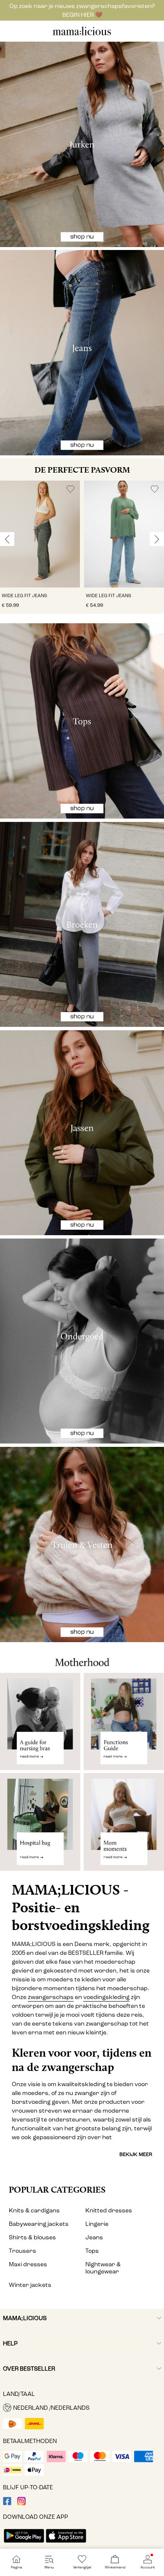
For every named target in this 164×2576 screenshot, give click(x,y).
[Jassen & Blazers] (82, 1133)
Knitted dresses (109, 2210)
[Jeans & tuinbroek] (82, 353)
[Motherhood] (82, 1657)
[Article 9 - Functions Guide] (124, 1721)
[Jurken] (82, 144)
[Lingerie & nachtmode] (82, 1341)
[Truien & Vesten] (82, 1545)
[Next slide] (157, 539)
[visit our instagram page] (21, 2503)
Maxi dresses (28, 2264)
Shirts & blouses (32, 2237)
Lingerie (97, 2224)
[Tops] (82, 721)
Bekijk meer (136, 2154)
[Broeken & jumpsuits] (82, 925)
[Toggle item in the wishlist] (70, 489)
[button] (40, 534)
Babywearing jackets (39, 2224)
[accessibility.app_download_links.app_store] (66, 2543)
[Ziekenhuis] (40, 1825)
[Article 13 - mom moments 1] (124, 1825)
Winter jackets (30, 2285)
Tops (92, 2251)
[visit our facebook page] (7, 2503)
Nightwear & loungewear (103, 2268)
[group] (40, 547)
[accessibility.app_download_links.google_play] (24, 2543)
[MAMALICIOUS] (82, 34)
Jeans (94, 2237)
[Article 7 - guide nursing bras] (40, 1721)
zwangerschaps (51, 1997)
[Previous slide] (7, 539)
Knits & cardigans (34, 2210)
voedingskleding (106, 1997)
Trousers (22, 2251)
